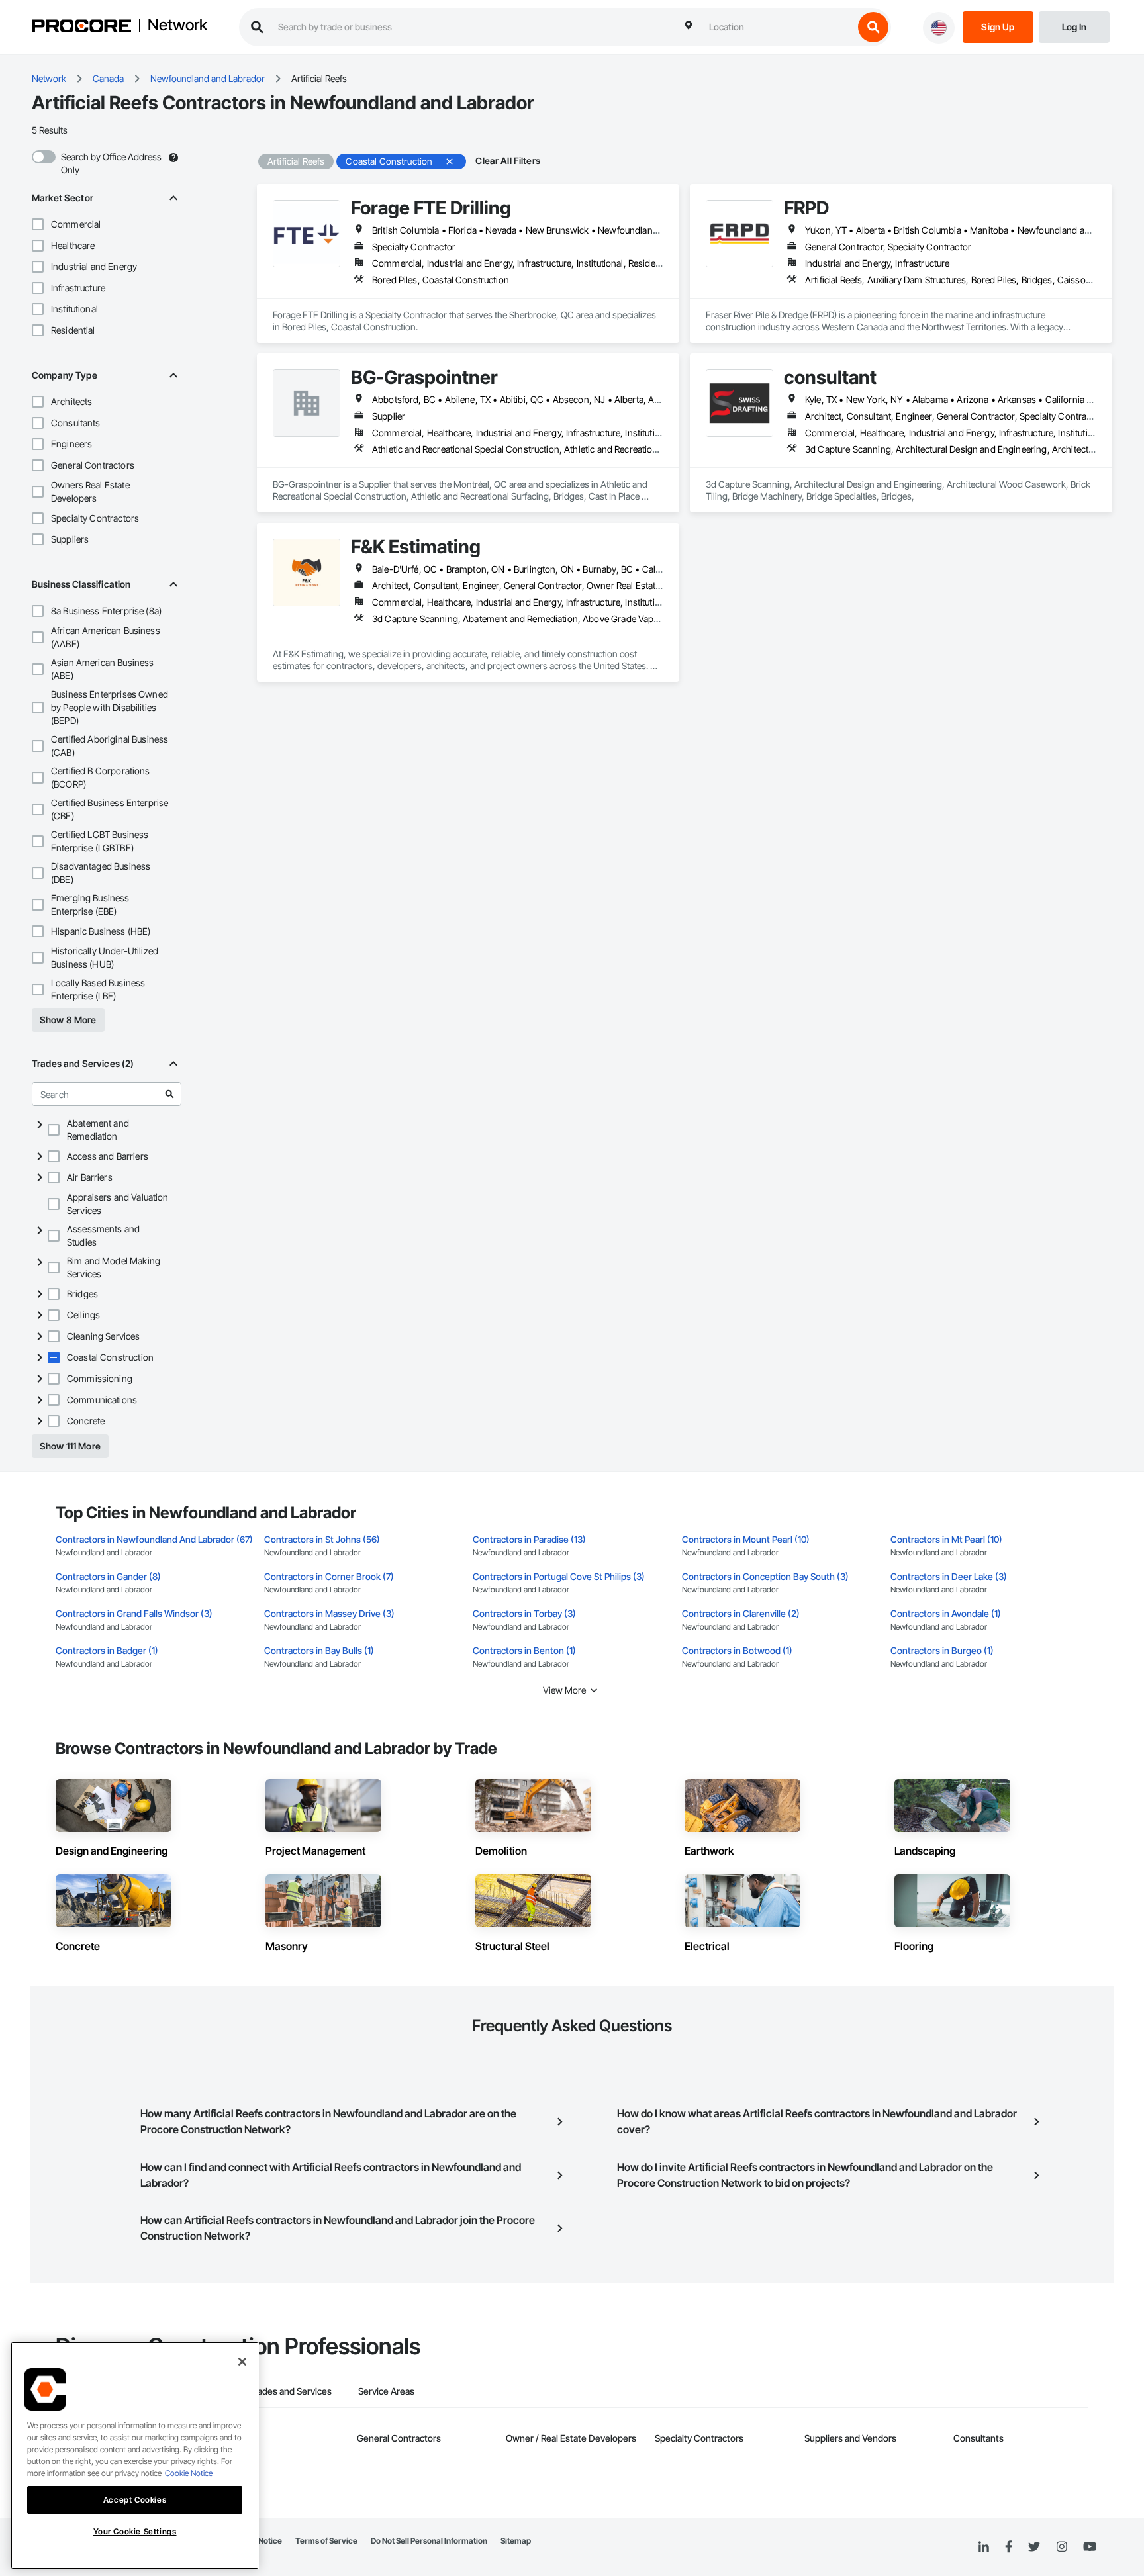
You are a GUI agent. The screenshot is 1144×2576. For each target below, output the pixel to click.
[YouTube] (1090, 2547)
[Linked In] (984, 2547)
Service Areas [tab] (386, 2391)
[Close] (242, 2362)
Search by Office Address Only (111, 163)
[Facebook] (1009, 2547)
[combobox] (778, 27)
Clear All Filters (508, 161)
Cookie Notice (189, 2473)
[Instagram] (1062, 2547)
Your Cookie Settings (135, 2531)
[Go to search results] (169, 1094)
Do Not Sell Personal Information (429, 2541)
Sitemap (516, 2541)
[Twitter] (1034, 2547)
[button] (38, 224)
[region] (135, 2456)
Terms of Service (326, 2541)
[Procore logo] (81, 27)
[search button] (873, 27)
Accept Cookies (135, 2500)
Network (177, 26)
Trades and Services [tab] (290, 2391)
